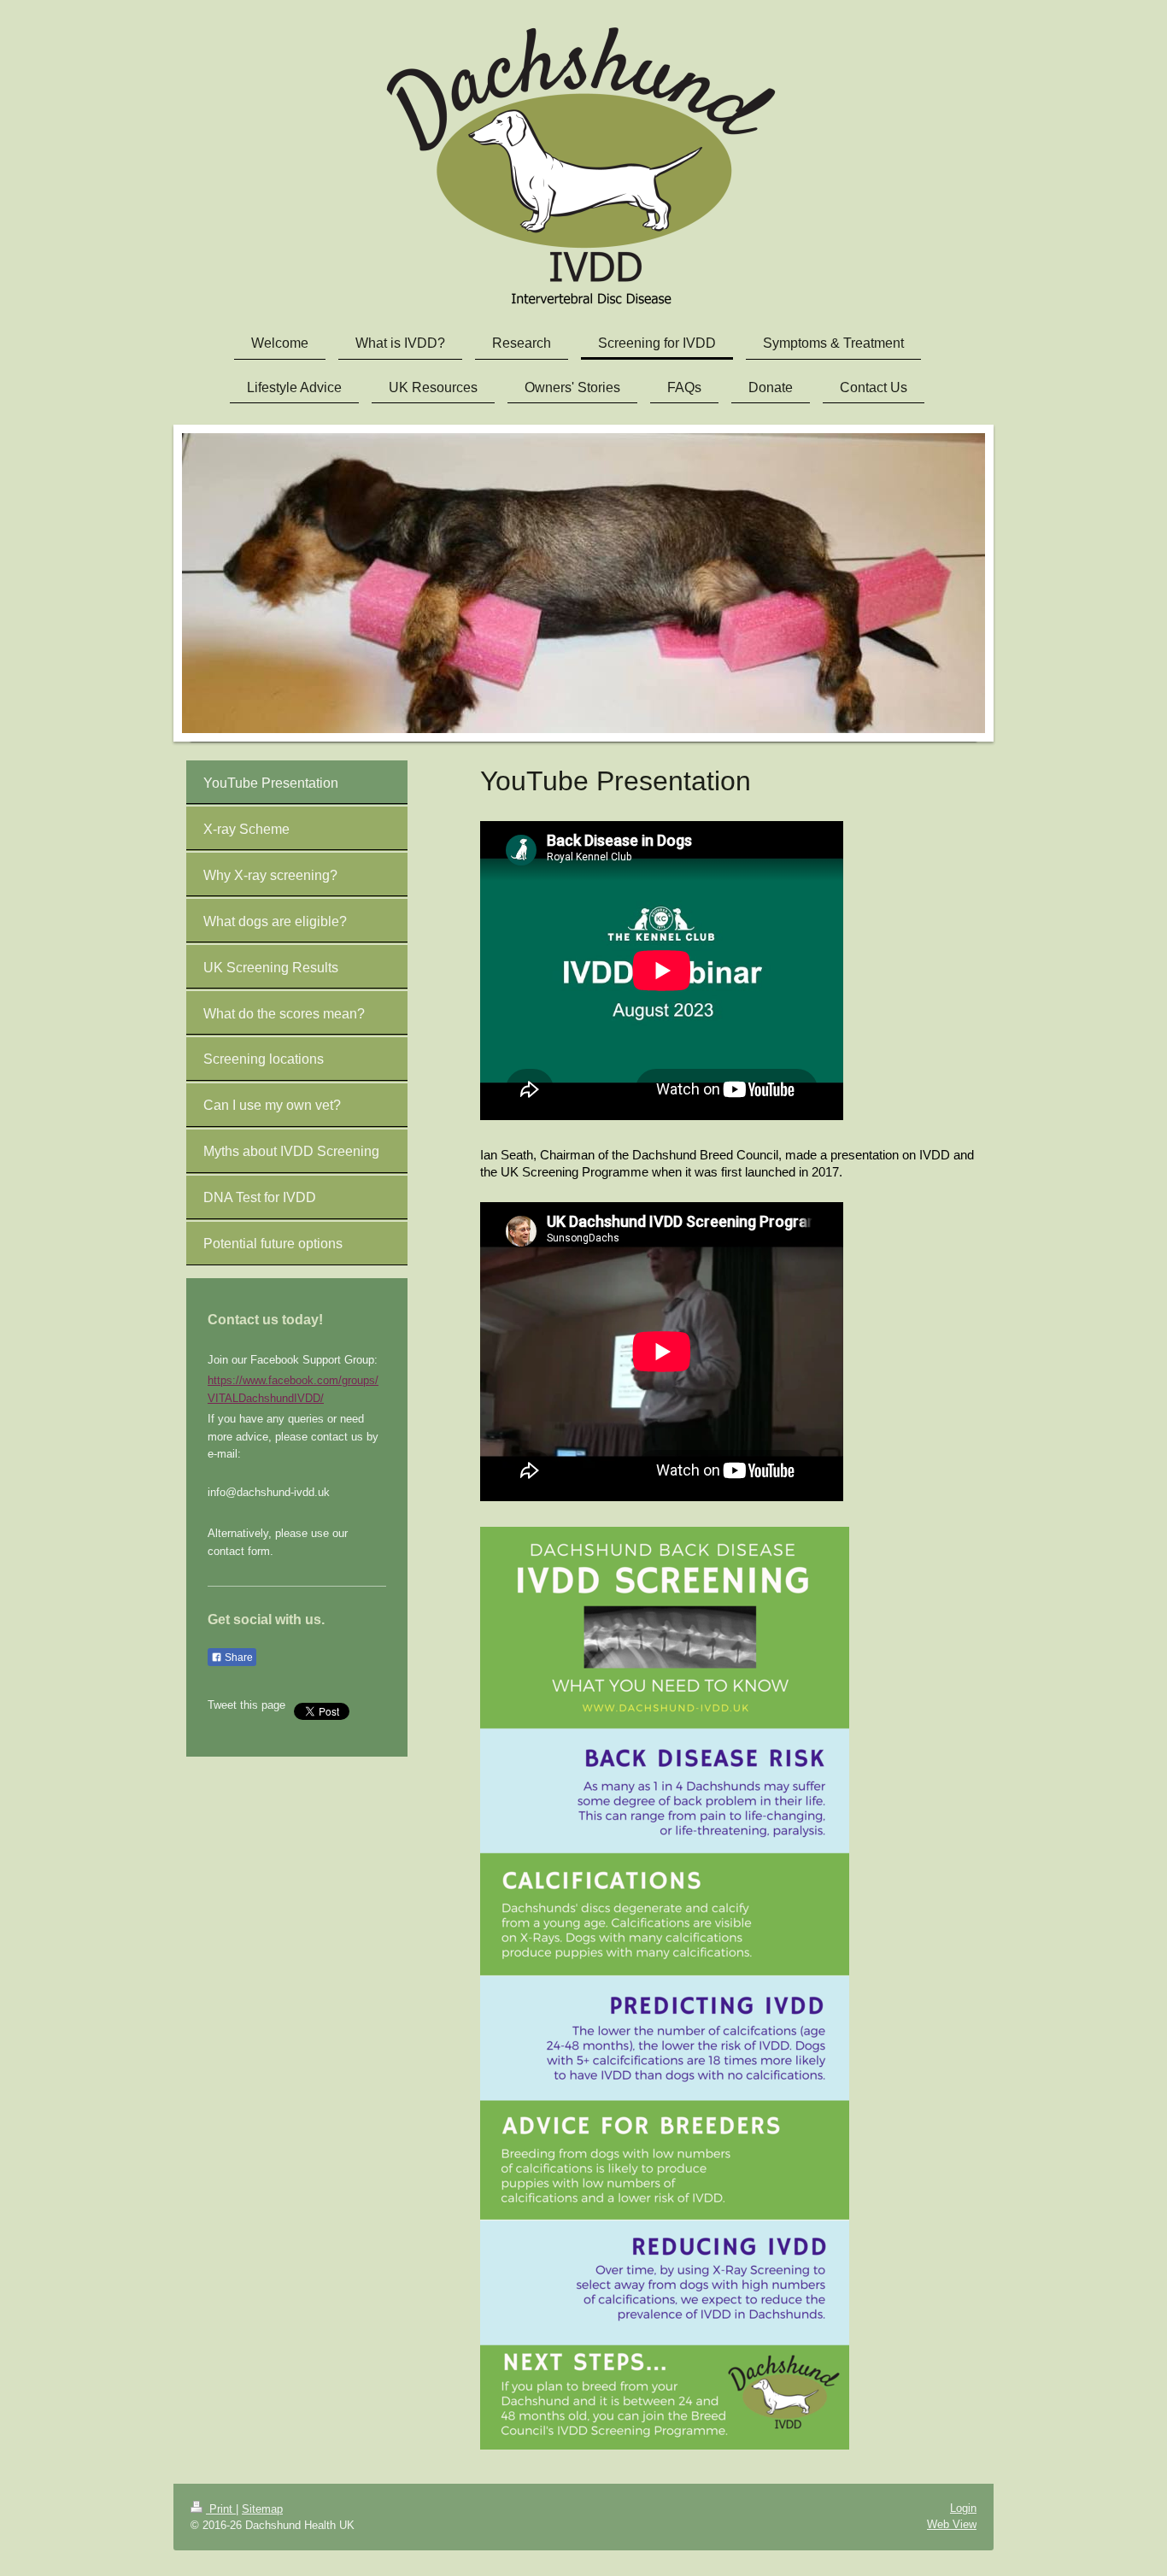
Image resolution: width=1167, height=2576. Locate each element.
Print (221, 2509)
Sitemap (262, 2509)
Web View (952, 2524)
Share (238, 1658)
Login (963, 2508)
